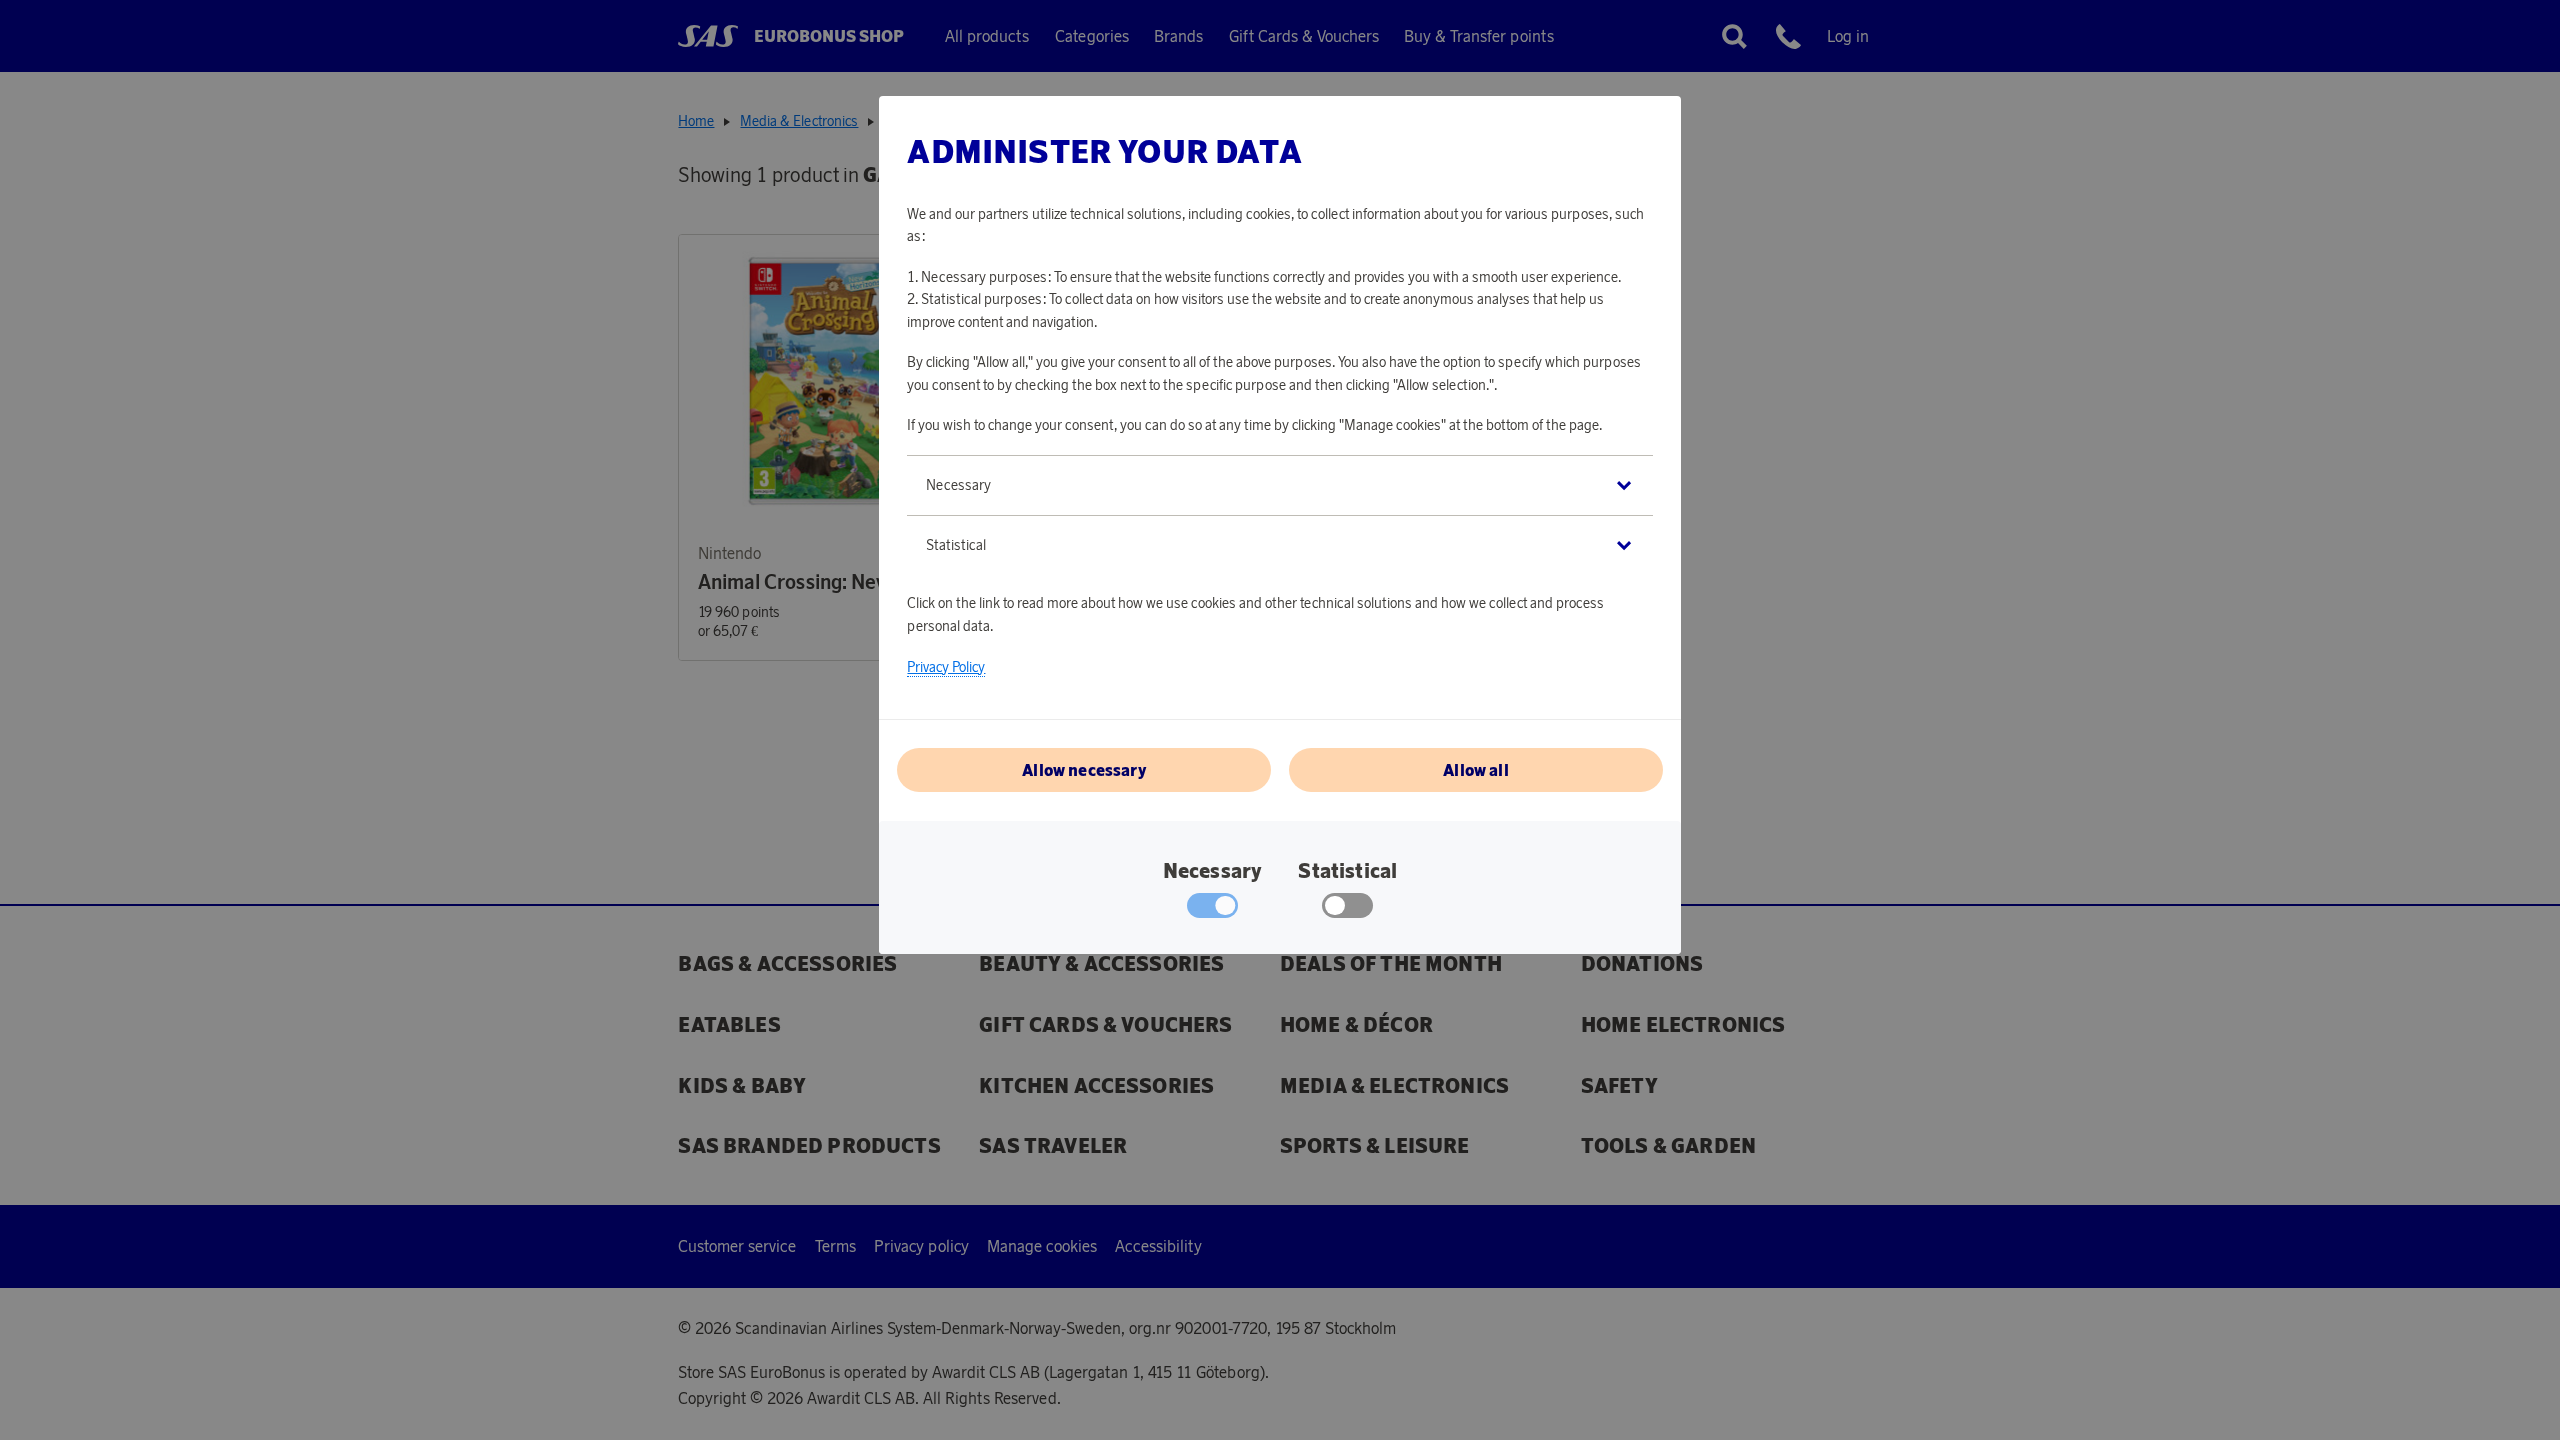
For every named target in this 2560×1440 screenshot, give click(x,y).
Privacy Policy (946, 667)
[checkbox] (1347, 910)
